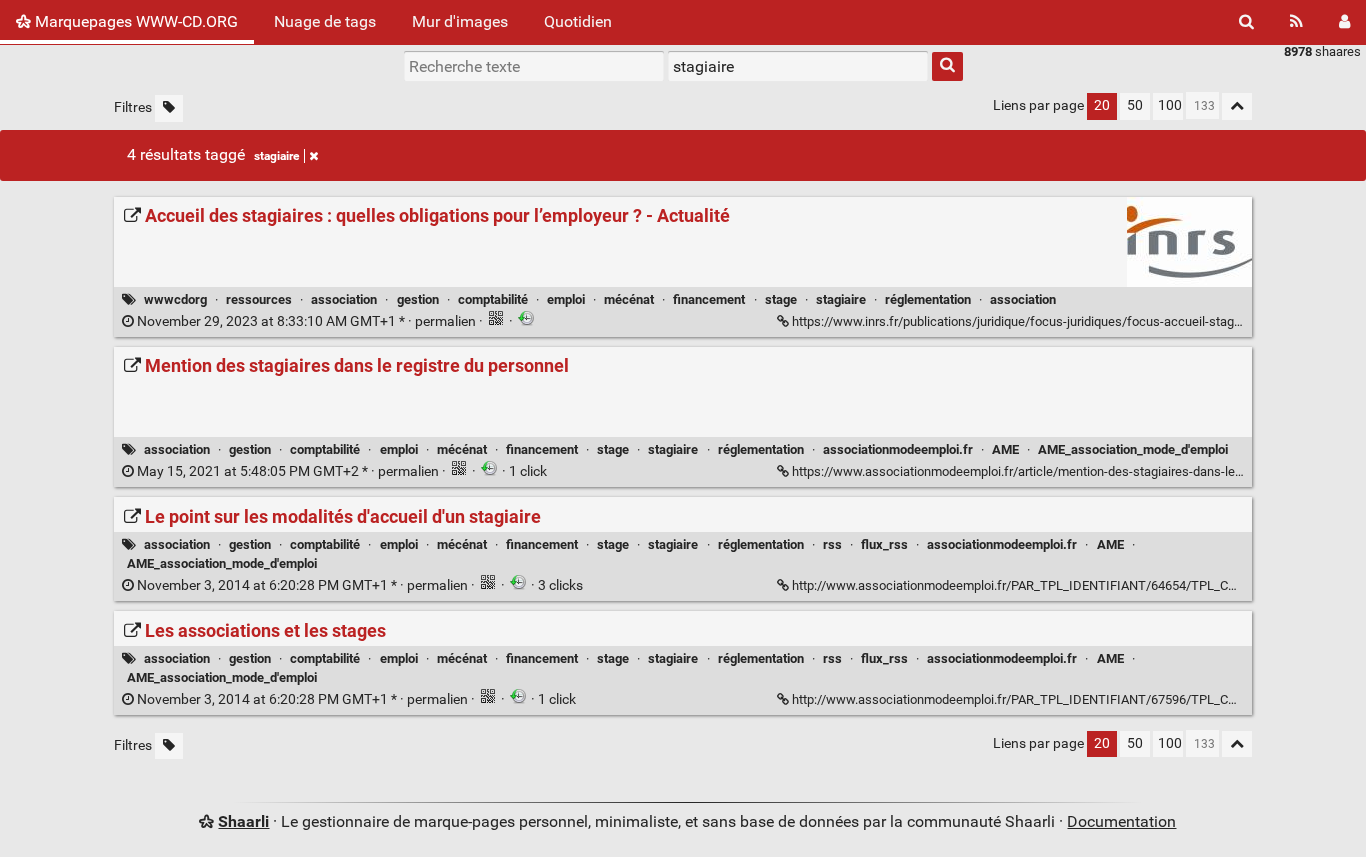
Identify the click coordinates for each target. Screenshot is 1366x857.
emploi (566, 299)
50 (1135, 105)
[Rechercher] (1246, 22)
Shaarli (243, 821)
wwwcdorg (175, 299)
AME (1005, 449)
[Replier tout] (1237, 106)
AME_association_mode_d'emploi (1133, 449)
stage (781, 299)
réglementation (928, 299)
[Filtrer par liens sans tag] (169, 108)
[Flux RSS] (1296, 22)
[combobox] (798, 66)
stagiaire (276, 156)
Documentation (1121, 821)
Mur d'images (460, 21)
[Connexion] (1344, 22)
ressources (259, 299)
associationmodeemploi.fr (898, 449)
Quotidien (578, 21)
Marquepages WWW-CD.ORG (134, 21)
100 (1170, 105)
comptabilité (493, 299)
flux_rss (884, 544)
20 (1102, 105)
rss (832, 544)
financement (709, 299)
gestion (418, 299)
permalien (306, 321)
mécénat (629, 299)
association (344, 299)
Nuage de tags (325, 21)
